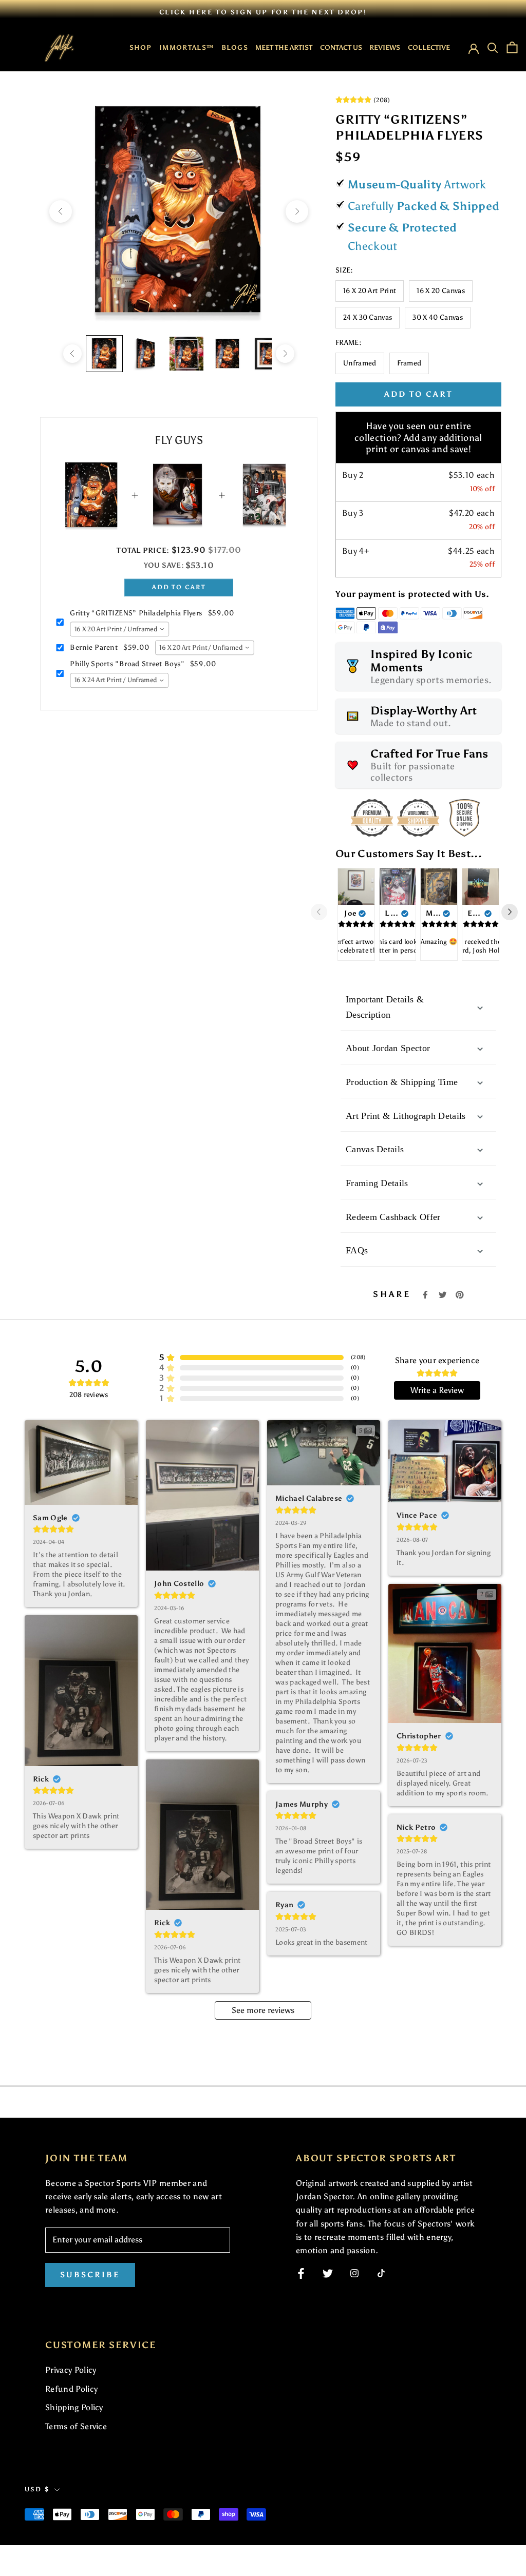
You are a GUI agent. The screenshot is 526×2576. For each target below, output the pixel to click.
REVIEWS (385, 47)
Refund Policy (71, 2389)
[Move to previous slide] (323, 912)
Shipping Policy (74, 2407)
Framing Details (377, 1183)
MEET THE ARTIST (284, 47)
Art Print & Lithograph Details (406, 1116)
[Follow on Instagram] (354, 2273)
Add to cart (179, 587)
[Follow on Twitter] (328, 2273)
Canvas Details (375, 1149)
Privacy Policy (71, 2370)
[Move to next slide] (514, 912)
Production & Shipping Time (402, 1082)
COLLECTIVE (429, 47)
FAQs (357, 1250)
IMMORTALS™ (186, 47)
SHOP (141, 47)
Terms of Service (76, 2426)
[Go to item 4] (228, 354)
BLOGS (235, 47)
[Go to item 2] (145, 354)
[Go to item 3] (186, 354)
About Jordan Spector (388, 1048)
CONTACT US (341, 47)
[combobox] (119, 630)
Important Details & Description (385, 1007)
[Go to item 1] (104, 354)
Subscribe (90, 2275)
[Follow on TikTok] (381, 2273)
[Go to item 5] (269, 354)
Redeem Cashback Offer (393, 1217)
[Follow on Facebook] (301, 2273)
